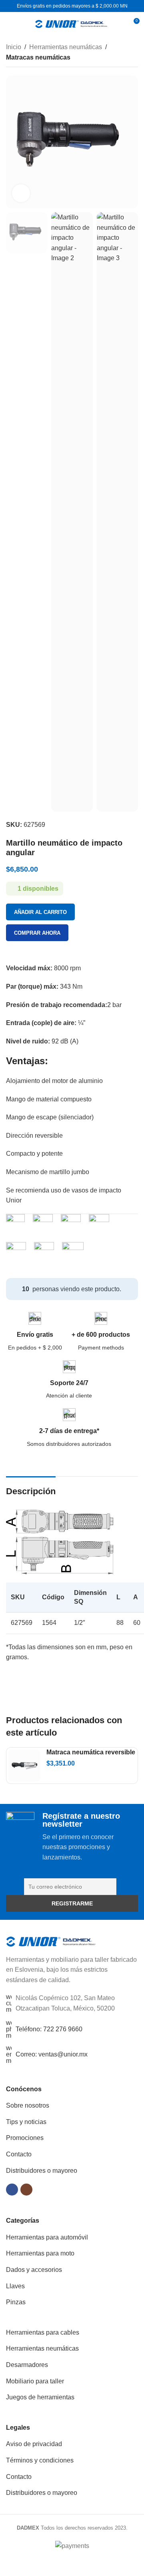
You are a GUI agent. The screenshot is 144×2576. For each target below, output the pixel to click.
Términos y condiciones (40, 2460)
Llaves (15, 2286)
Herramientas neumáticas (66, 47)
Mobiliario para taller (35, 2381)
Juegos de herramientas (40, 2397)
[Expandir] (21, 193)
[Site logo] (71, 23)
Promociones (25, 2138)
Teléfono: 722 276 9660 (49, 2029)
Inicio (14, 47)
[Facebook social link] (12, 2190)
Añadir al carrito (40, 912)
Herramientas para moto (40, 2253)
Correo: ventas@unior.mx (52, 2054)
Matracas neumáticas (38, 57)
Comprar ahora (37, 933)
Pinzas (16, 2302)
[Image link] (51, 1941)
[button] (14, 142)
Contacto (19, 2154)
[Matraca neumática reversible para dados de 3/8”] (24, 1766)
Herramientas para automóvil (47, 2237)
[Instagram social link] (26, 2190)
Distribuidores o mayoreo (42, 2171)
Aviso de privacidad (34, 2444)
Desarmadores (27, 2365)
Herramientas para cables (43, 2332)
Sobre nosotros (28, 2105)
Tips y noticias (26, 2122)
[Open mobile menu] (9, 24)
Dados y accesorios (34, 2270)
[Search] (118, 24)
